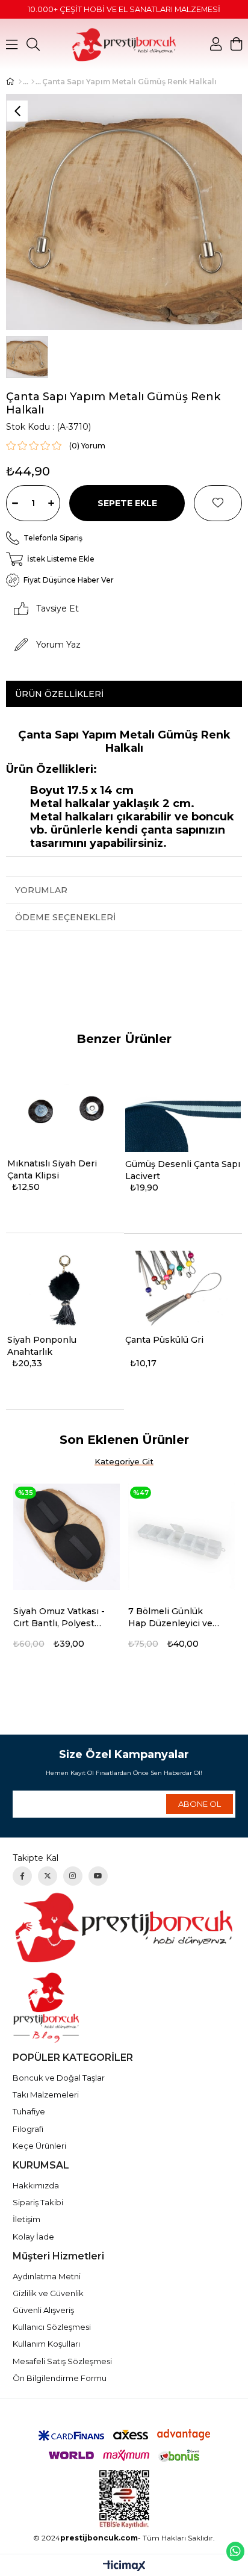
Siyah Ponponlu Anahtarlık (42, 1346)
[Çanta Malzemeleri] (33, 82)
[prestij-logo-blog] (124, 2008)
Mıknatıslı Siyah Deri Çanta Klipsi (52, 1169)
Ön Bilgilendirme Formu (60, 2378)
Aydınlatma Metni (47, 2276)
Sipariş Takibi (38, 2202)
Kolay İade (33, 2237)
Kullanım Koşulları (46, 2344)
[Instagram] (73, 1876)
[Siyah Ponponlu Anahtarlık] (65, 1289)
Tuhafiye (29, 2111)
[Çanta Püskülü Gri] (183, 1289)
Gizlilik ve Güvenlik (48, 2293)
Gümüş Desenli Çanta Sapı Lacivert (183, 1170)
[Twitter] (48, 1876)
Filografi (28, 2129)
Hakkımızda (36, 2185)
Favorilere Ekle (116, 1612)
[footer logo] (124, 1927)
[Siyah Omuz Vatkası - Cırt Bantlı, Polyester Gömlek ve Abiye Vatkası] (67, 1537)
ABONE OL (200, 1804)
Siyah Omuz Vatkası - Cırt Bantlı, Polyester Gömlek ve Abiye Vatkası (59, 1618)
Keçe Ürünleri (39, 2146)
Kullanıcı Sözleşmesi (52, 2327)
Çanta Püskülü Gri (164, 1340)
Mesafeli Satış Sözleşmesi (62, 2361)
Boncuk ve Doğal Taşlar (59, 2078)
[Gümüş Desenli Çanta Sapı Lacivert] (183, 1113)
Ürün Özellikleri (59, 694)
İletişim (26, 2219)
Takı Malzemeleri (46, 2095)
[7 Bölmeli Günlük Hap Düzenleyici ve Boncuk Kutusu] (181, 1537)
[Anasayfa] (20, 82)
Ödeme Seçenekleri (65, 917)
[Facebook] (22, 1876)
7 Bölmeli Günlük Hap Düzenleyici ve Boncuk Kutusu (170, 1618)
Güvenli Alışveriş (43, 2310)
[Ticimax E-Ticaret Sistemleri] (124, 2567)
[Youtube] (98, 1876)
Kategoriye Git (124, 1461)
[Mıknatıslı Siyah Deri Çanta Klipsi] (65, 1113)
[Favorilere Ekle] (218, 503)
